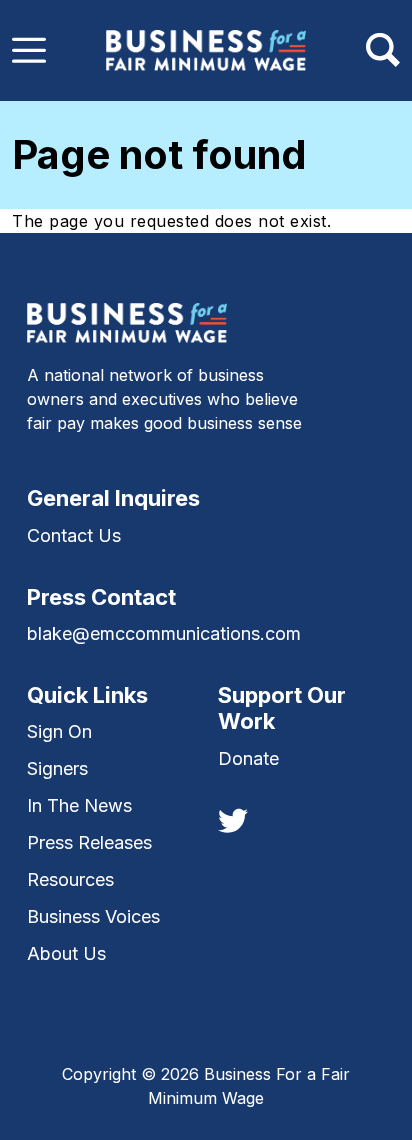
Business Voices (93, 916)
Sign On (59, 731)
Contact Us (74, 535)
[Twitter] (233, 819)
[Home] (206, 50)
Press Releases (89, 842)
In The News (79, 805)
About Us (66, 953)
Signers (57, 768)
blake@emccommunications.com (164, 633)
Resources (70, 879)
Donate (248, 758)
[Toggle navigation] (29, 50)
